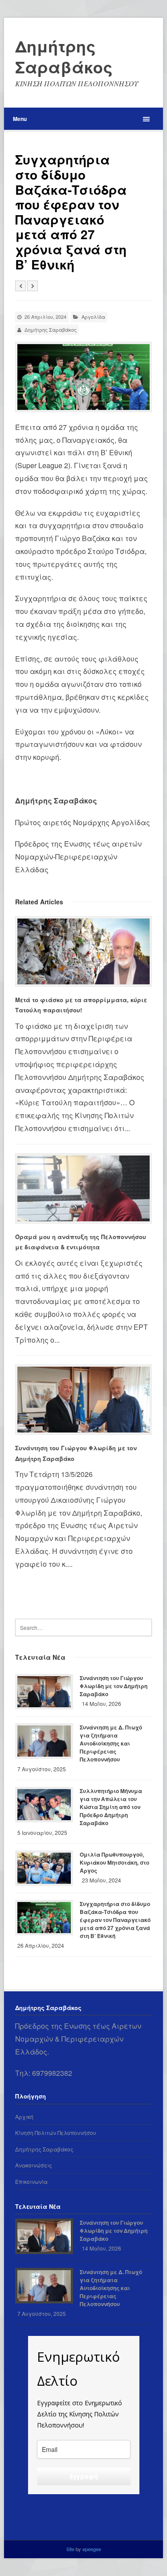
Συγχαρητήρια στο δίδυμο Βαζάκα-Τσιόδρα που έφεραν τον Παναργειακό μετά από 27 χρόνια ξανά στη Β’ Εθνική (115, 1920)
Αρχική (24, 2117)
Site (71, 2549)
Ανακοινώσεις (34, 2165)
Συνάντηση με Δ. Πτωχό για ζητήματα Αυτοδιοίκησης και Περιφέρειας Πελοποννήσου (111, 1743)
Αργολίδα (93, 317)
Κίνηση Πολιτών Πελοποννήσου (56, 2133)
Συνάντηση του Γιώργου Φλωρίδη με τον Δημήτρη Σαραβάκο (114, 1686)
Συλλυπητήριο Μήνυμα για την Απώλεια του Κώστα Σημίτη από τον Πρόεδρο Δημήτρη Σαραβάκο (111, 1807)
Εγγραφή (84, 2476)
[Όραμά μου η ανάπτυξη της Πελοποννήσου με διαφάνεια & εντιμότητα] (83, 1188)
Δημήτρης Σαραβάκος (64, 56)
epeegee (92, 2549)
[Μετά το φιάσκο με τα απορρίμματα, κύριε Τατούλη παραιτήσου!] (83, 951)
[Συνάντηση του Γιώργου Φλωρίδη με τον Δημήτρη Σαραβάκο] (83, 1400)
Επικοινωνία (31, 2181)
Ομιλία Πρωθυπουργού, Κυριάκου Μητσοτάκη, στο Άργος (114, 1862)
